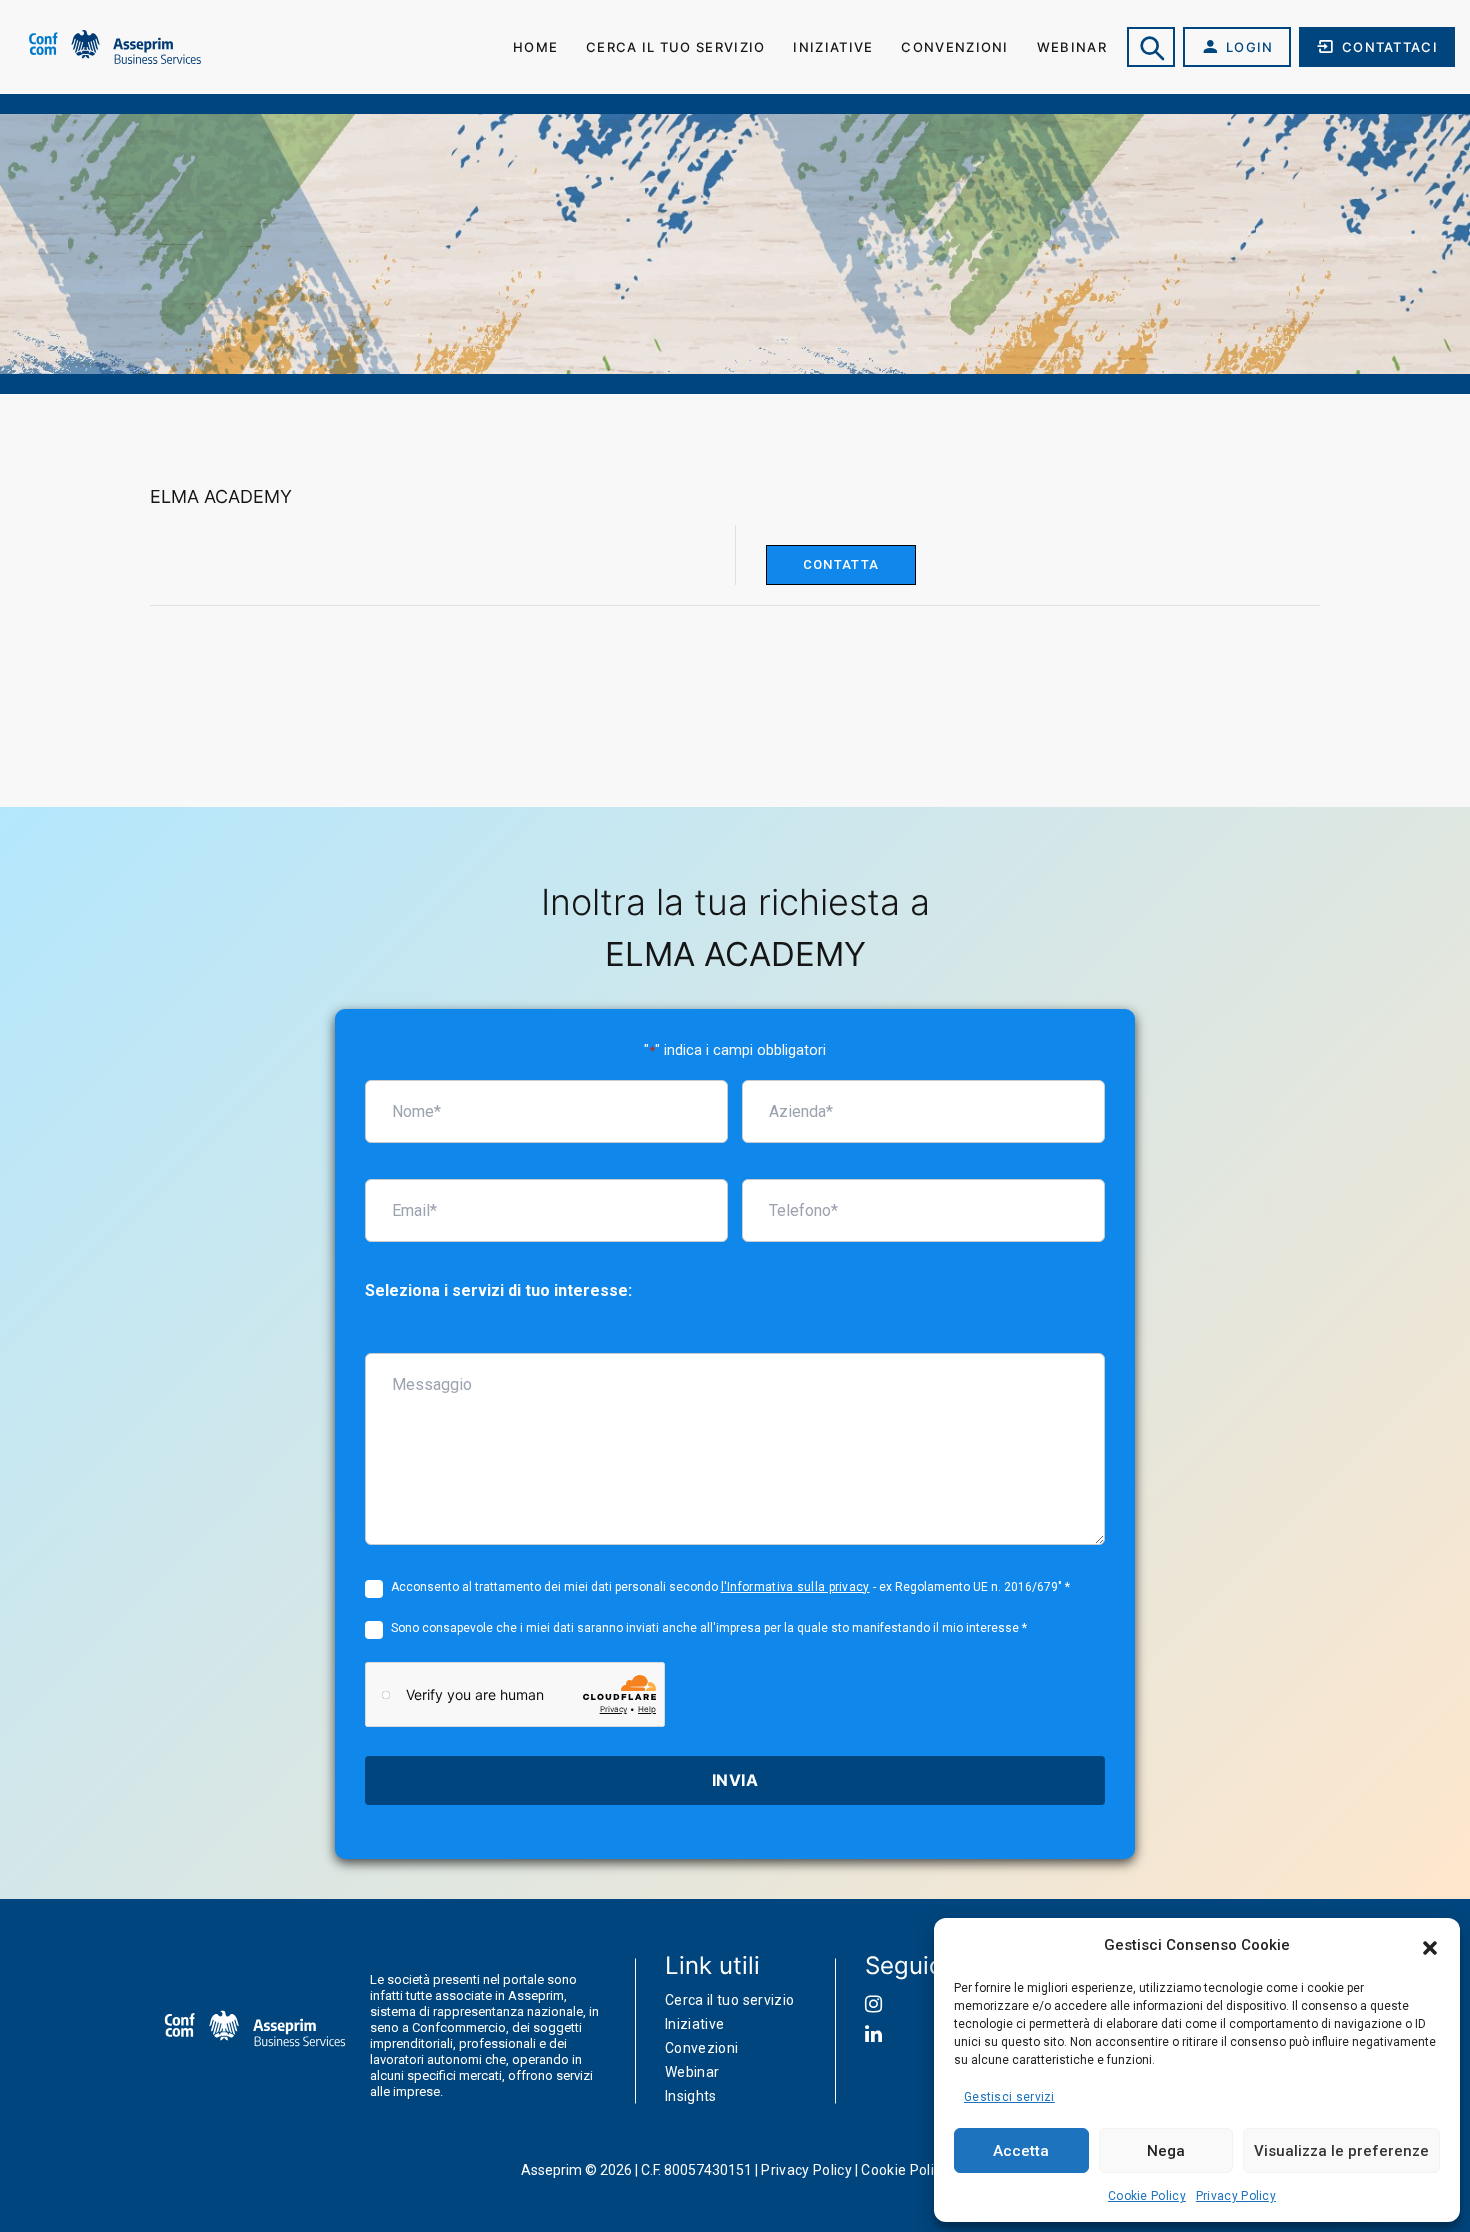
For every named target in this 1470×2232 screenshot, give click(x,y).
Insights (691, 2096)
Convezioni (702, 2048)
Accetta (1021, 2151)
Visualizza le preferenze (1341, 2151)
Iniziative (833, 47)
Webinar (1072, 47)
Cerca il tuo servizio (675, 47)
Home (535, 47)
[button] (1430, 1946)
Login (1250, 47)
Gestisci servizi (1009, 2097)
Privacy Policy (1236, 2196)
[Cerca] (1151, 47)
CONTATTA (841, 564)
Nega (1166, 2151)
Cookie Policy (1147, 2196)
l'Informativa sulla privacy (795, 1587)
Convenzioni (954, 47)
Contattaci (1390, 47)
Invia (735, 1780)
